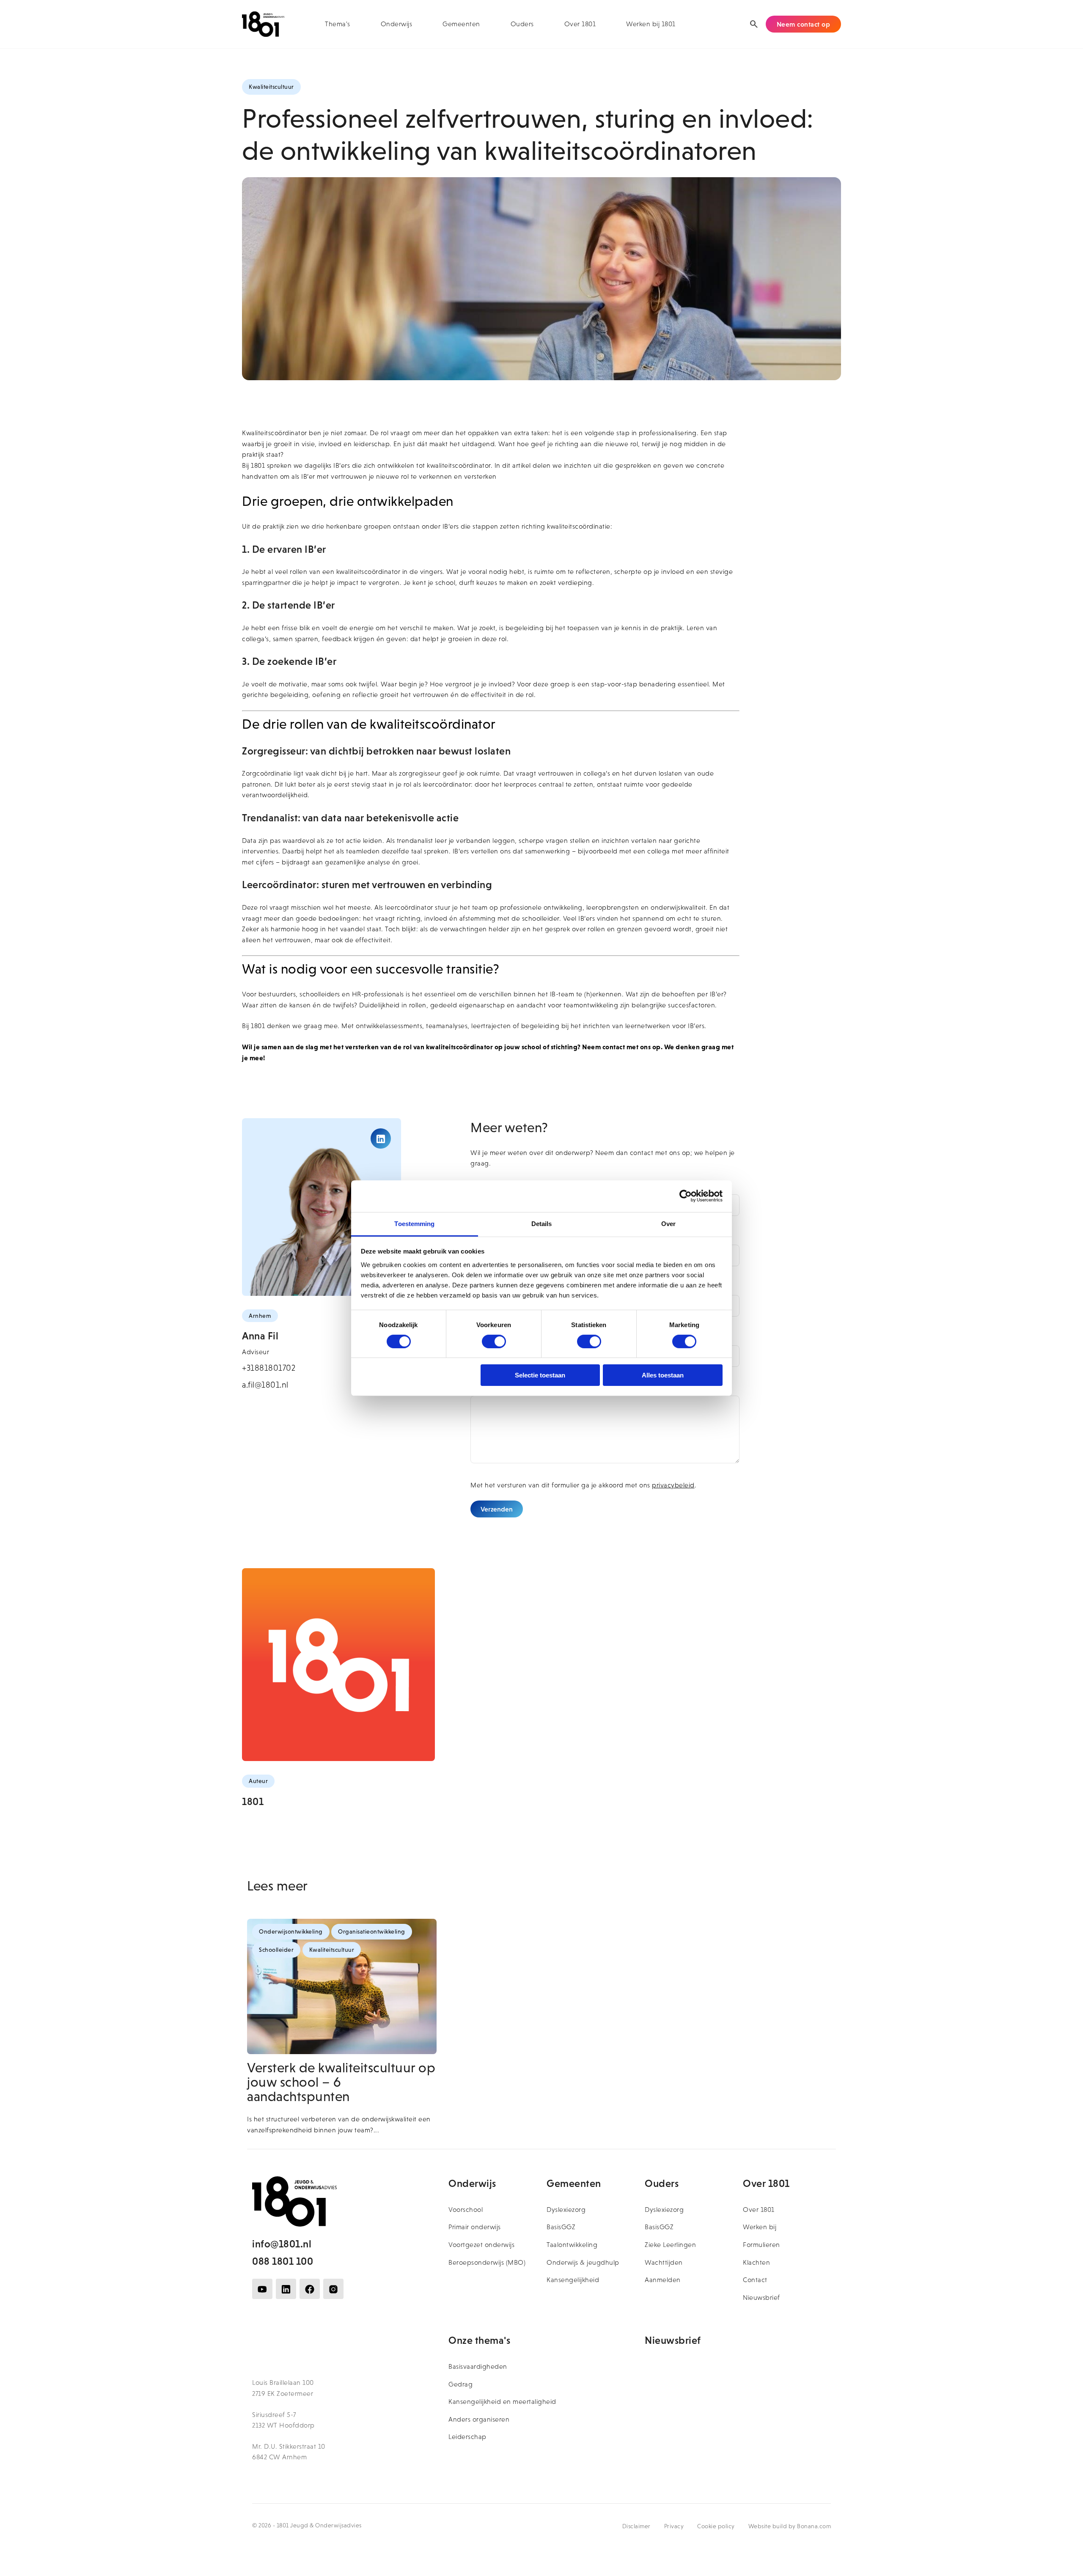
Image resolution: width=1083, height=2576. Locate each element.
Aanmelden (663, 2280)
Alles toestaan (663, 1375)
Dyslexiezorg (566, 2210)
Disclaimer (636, 2526)
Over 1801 (580, 24)
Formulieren (761, 2245)
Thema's (338, 24)
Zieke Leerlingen (670, 2245)
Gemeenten (461, 24)
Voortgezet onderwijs (481, 2245)
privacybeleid (673, 1485)
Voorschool (466, 2210)
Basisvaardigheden (478, 2366)
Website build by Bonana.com (790, 2526)
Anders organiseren (479, 2419)
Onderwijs (397, 24)
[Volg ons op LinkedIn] (286, 2289)
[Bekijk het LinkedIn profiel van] (381, 1138)
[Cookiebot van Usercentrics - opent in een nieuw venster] (686, 1196)
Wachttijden (664, 2262)
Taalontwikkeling (572, 2245)
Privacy (674, 2526)
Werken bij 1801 (651, 24)
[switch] (494, 1341)
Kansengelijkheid (573, 2280)
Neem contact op (804, 24)
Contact (755, 2280)
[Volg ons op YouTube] (262, 2289)
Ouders (522, 24)
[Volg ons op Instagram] (333, 2289)
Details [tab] (542, 1223)
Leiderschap (467, 2437)
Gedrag (460, 2384)
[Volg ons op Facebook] (310, 2289)
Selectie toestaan (540, 1375)
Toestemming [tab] (414, 1223)
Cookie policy (716, 2526)
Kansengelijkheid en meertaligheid (502, 2402)
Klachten (756, 2262)
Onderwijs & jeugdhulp (583, 2262)
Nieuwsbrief (761, 2298)
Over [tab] (668, 1223)
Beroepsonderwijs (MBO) (487, 2262)
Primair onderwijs (475, 2227)
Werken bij (760, 2227)
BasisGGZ (561, 2227)
